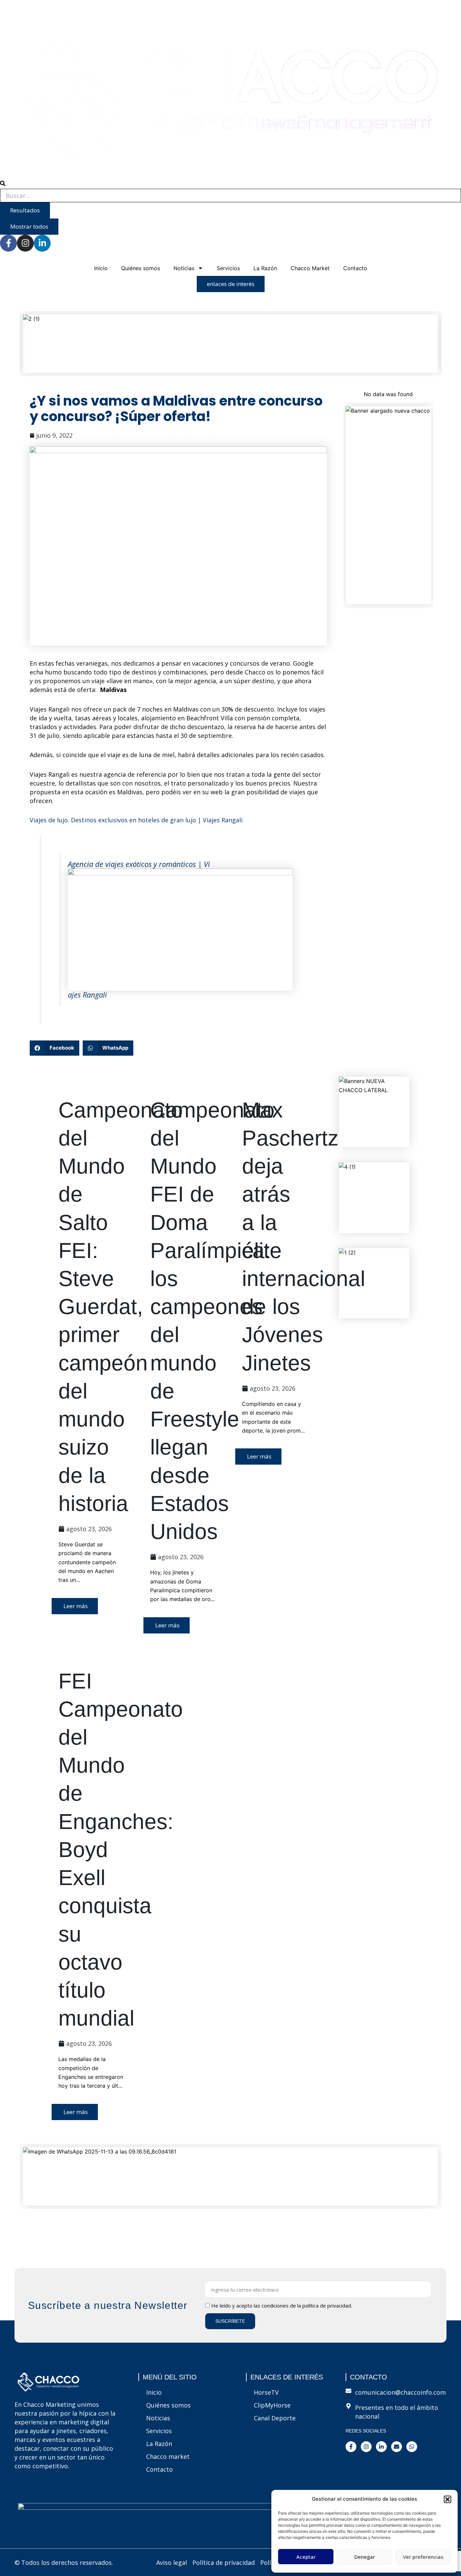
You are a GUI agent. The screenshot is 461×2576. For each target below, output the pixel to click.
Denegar (365, 2557)
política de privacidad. (327, 2305)
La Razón (265, 268)
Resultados (25, 210)
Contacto (355, 268)
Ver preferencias (423, 2557)
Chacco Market (310, 268)
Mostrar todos (29, 226)
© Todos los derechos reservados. (64, 2562)
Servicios (228, 268)
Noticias (184, 268)
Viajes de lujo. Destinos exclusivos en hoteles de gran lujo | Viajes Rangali (136, 820)
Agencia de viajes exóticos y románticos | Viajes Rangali (139, 929)
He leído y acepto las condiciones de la (282, 2305)
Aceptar (306, 2557)
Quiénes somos (141, 268)
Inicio (101, 268)
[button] (448, 2499)
